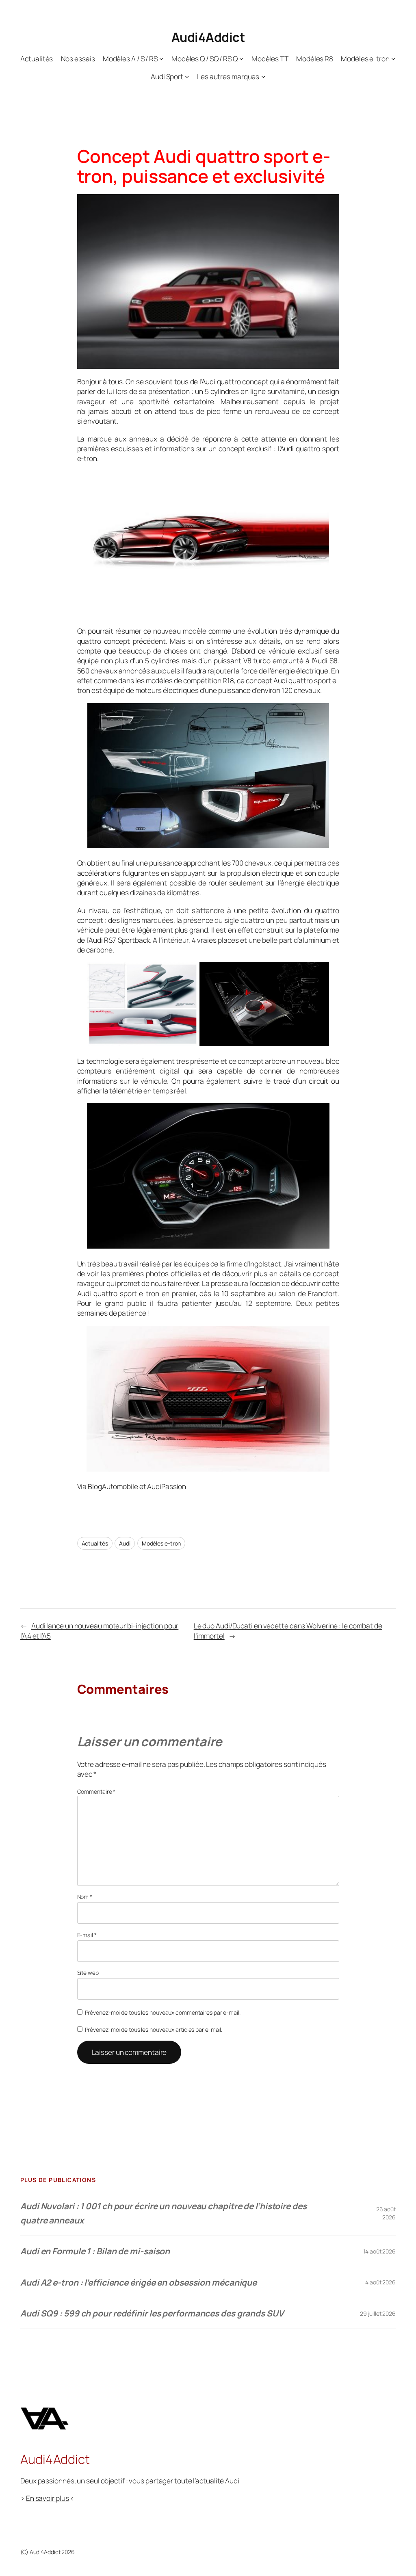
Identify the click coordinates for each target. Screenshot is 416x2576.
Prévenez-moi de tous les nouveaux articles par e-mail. (154, 2029)
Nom (85, 1897)
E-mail (87, 1935)
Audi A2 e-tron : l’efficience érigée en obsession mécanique (139, 2282)
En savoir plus (48, 2498)
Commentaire (96, 1791)
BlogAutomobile (113, 1486)
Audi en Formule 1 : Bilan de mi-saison (95, 2251)
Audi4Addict (208, 37)
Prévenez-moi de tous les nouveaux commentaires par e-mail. (163, 2012)
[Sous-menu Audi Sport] (187, 76)
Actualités (95, 1543)
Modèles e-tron (161, 1543)
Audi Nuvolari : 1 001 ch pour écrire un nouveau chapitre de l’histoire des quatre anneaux (164, 2213)
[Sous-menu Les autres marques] (263, 76)
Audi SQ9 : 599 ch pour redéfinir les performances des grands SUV (152, 2313)
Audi (125, 1543)
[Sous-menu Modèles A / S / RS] (161, 58)
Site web (88, 1973)
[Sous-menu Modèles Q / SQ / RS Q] (241, 58)
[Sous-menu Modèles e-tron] (393, 58)
